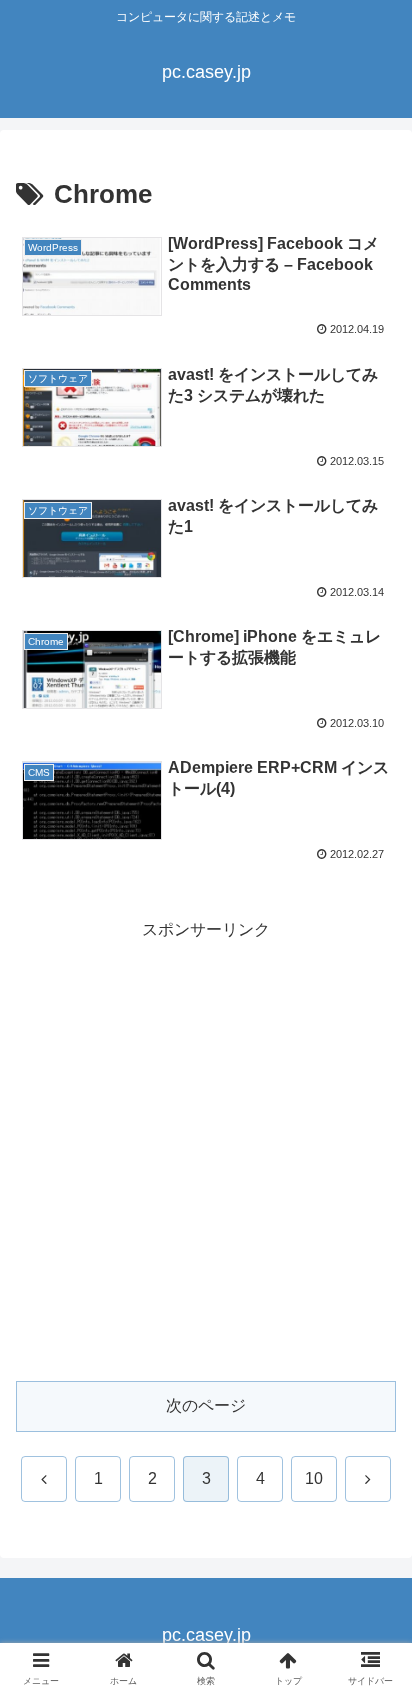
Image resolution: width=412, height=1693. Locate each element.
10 (314, 1478)
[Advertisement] (206, 1151)
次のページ (206, 1405)
